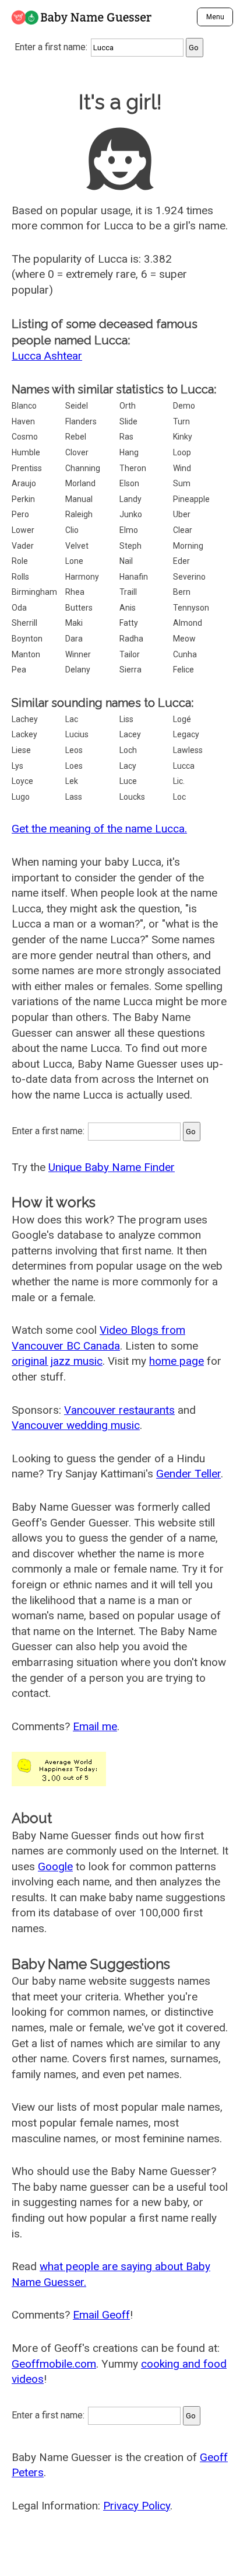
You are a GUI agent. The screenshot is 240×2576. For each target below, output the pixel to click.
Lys (17, 766)
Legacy (186, 734)
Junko (131, 514)
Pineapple (191, 499)
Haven (23, 421)
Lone (74, 561)
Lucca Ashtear (47, 356)
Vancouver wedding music (76, 1425)
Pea (19, 670)
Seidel (77, 406)
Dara (74, 639)
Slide (128, 421)
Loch (128, 750)
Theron (133, 468)
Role (20, 561)
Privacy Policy (137, 2506)
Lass (74, 797)
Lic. (179, 781)
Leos (74, 750)
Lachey (25, 719)
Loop (182, 452)
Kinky (183, 437)
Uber (182, 514)
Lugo (21, 797)
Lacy (128, 766)
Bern (182, 592)
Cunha (185, 654)
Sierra (130, 670)
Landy (130, 499)
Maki (74, 623)
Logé (182, 719)
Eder (181, 561)
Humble (26, 452)
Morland (80, 483)
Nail (126, 561)
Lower (23, 530)
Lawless (188, 750)
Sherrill (24, 623)
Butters (79, 608)
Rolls (20, 577)
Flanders (81, 421)
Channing (83, 468)
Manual (79, 499)
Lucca (184, 766)
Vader (23, 546)
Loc (179, 797)
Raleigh (79, 514)
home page (177, 1361)
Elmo (129, 530)
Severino (189, 577)
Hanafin (134, 577)
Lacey (130, 734)
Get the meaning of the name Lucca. (99, 829)
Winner (78, 654)
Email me (95, 1726)
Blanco (24, 406)
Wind (182, 468)
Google (55, 1866)
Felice (183, 670)
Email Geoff (101, 2315)
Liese (21, 750)
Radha (131, 639)
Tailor (130, 654)
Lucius (77, 734)
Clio (72, 530)
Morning (188, 546)
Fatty (129, 623)
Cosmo (25, 437)
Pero (20, 514)
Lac (72, 719)
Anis (128, 608)
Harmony (82, 577)
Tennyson (191, 608)
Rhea (75, 592)
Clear (183, 530)
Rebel (76, 437)
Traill (128, 592)
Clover (77, 452)
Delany (78, 670)
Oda (19, 608)
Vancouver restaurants (119, 1410)
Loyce (22, 781)
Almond (188, 623)
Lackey (24, 734)
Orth (128, 406)
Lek (72, 781)
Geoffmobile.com (54, 2364)
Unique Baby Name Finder (112, 1167)
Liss (126, 719)
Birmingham (34, 592)
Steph (130, 546)
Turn (181, 421)
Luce (128, 781)
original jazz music (57, 1361)
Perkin (23, 499)
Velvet (77, 546)
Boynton (27, 639)
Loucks (132, 797)
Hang (129, 452)
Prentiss (27, 468)
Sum (182, 483)
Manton (26, 654)
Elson (129, 483)
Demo (184, 406)
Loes (74, 766)
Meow (184, 639)
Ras (126, 437)
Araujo (24, 483)
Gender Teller (188, 1474)
